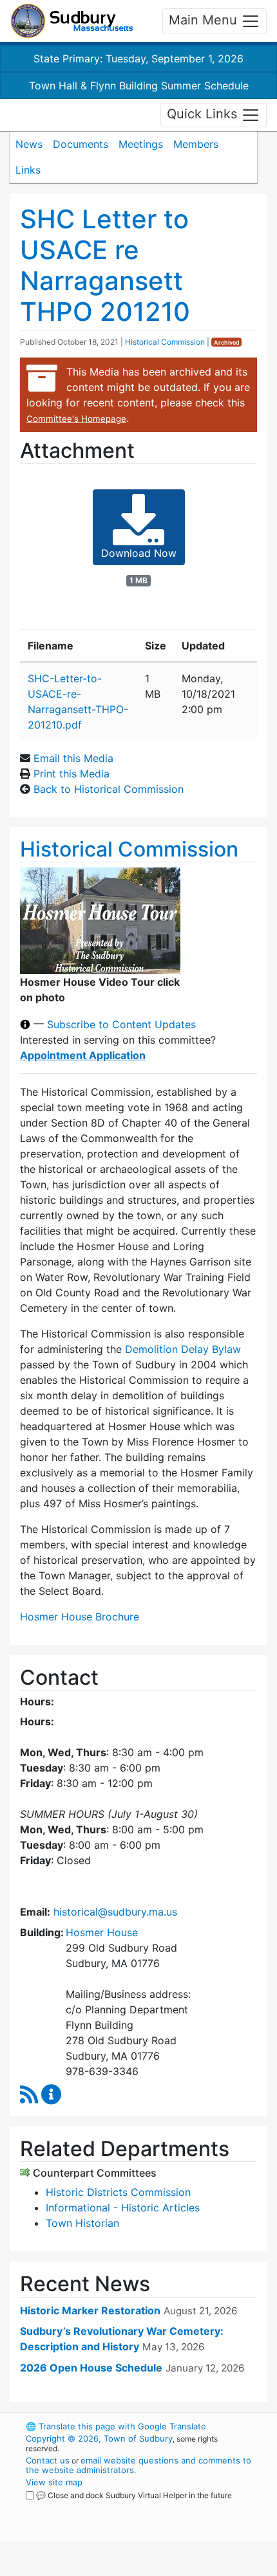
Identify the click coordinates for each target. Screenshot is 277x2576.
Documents (81, 144)
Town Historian (82, 2223)
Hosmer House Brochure (80, 1617)
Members (196, 144)
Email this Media (73, 758)
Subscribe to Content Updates (121, 1024)
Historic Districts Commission (118, 2192)
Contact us (48, 2460)
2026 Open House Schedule (91, 2368)
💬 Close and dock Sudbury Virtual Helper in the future (134, 2495)
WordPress (83, 2507)
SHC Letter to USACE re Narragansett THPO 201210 (105, 265)
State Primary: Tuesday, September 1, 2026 (138, 59)
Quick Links (204, 114)
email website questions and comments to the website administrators (138, 2465)
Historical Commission (165, 342)
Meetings (141, 144)
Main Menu (205, 20)
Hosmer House (102, 1932)
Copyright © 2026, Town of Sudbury (99, 2438)
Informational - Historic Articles (123, 2208)
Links (28, 170)
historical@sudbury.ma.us (115, 1912)
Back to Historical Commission (109, 789)
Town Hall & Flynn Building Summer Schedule (139, 86)
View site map (54, 2482)
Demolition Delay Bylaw (183, 1349)
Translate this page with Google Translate (116, 2426)
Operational (105, 2568)
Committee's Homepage (76, 419)
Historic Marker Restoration (90, 2310)
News (29, 144)
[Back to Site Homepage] (72, 21)
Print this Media (72, 774)
